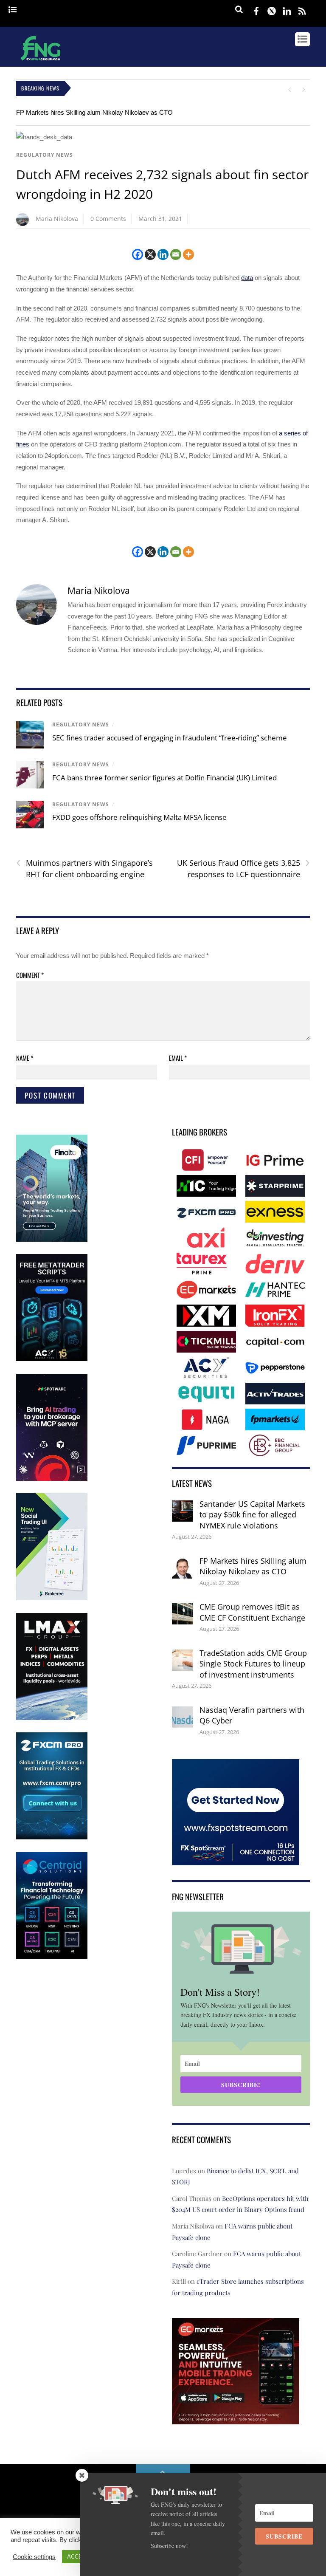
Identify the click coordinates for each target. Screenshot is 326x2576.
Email (178, 1058)
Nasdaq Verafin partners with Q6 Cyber (252, 1715)
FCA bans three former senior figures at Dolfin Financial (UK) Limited (164, 778)
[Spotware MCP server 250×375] (52, 1479)
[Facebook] (138, 254)
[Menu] (13, 10)
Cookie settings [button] (34, 2557)
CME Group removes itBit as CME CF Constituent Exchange (252, 1612)
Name (25, 1058)
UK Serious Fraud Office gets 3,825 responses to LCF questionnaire (243, 868)
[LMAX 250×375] (52, 1718)
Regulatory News (45, 155)
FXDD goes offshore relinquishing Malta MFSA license (139, 817)
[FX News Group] (41, 62)
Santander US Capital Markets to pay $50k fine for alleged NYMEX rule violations (252, 1515)
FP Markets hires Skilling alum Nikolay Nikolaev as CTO (94, 112)
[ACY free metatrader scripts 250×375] (52, 1359)
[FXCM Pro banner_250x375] (52, 1837)
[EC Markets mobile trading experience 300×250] (236, 2418)
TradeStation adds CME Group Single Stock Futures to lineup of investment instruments (253, 1664)
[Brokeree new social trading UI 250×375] (52, 1598)
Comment (30, 975)
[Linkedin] (163, 254)
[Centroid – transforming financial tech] (52, 1957)
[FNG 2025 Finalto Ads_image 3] (52, 1240)
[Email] (176, 254)
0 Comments (108, 219)
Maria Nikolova (57, 219)
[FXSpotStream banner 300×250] (236, 1860)
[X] (150, 254)
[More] (188, 254)
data (247, 278)
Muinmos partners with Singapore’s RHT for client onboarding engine (84, 868)
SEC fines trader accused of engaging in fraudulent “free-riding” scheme (170, 738)
